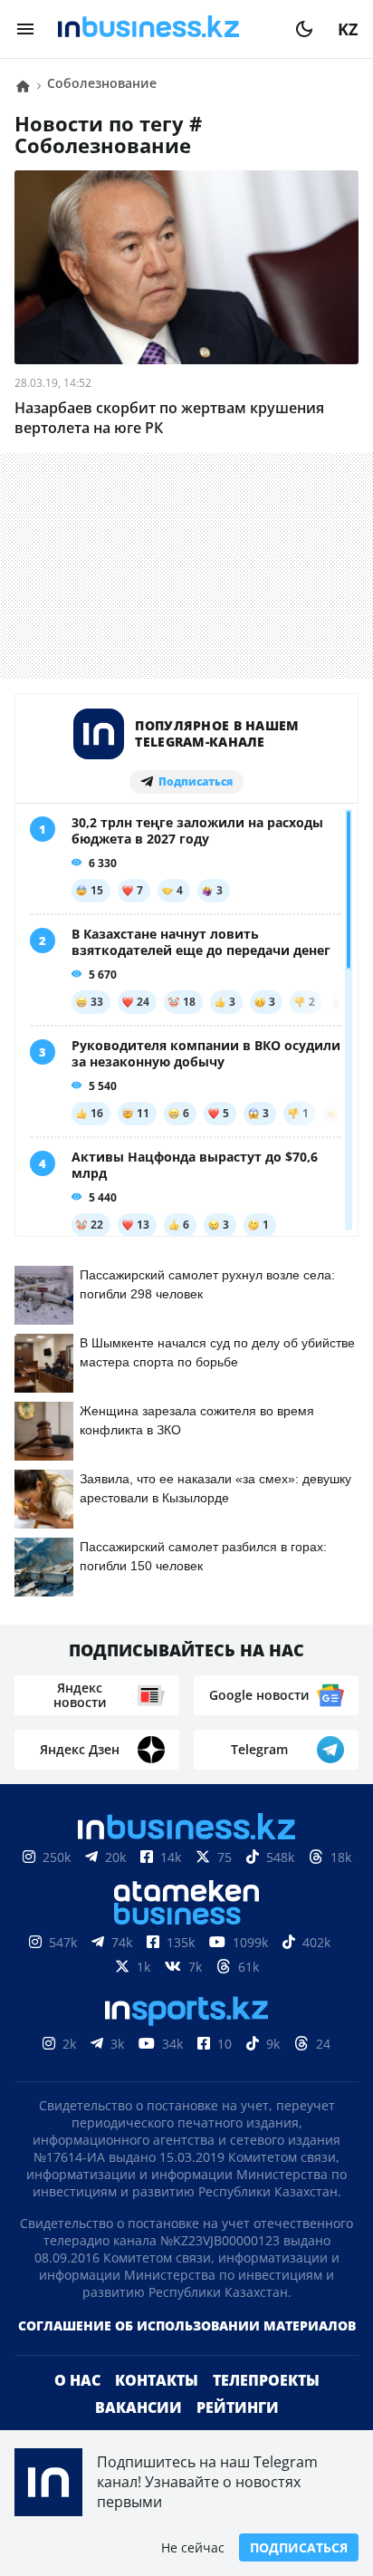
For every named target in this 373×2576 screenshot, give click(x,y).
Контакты (157, 2380)
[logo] (165, 29)
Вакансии (139, 2407)
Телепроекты (266, 2380)
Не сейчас (193, 2547)
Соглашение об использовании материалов (187, 2325)
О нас (77, 2380)
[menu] (25, 29)
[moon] (304, 29)
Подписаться (299, 2547)
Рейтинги (238, 2407)
